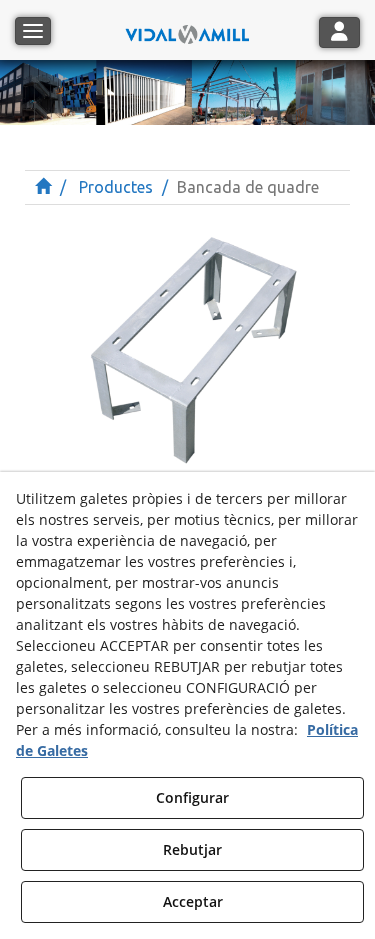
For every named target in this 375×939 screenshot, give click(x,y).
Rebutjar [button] (192, 849)
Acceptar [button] (193, 901)
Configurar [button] (192, 797)
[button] (188, 30)
